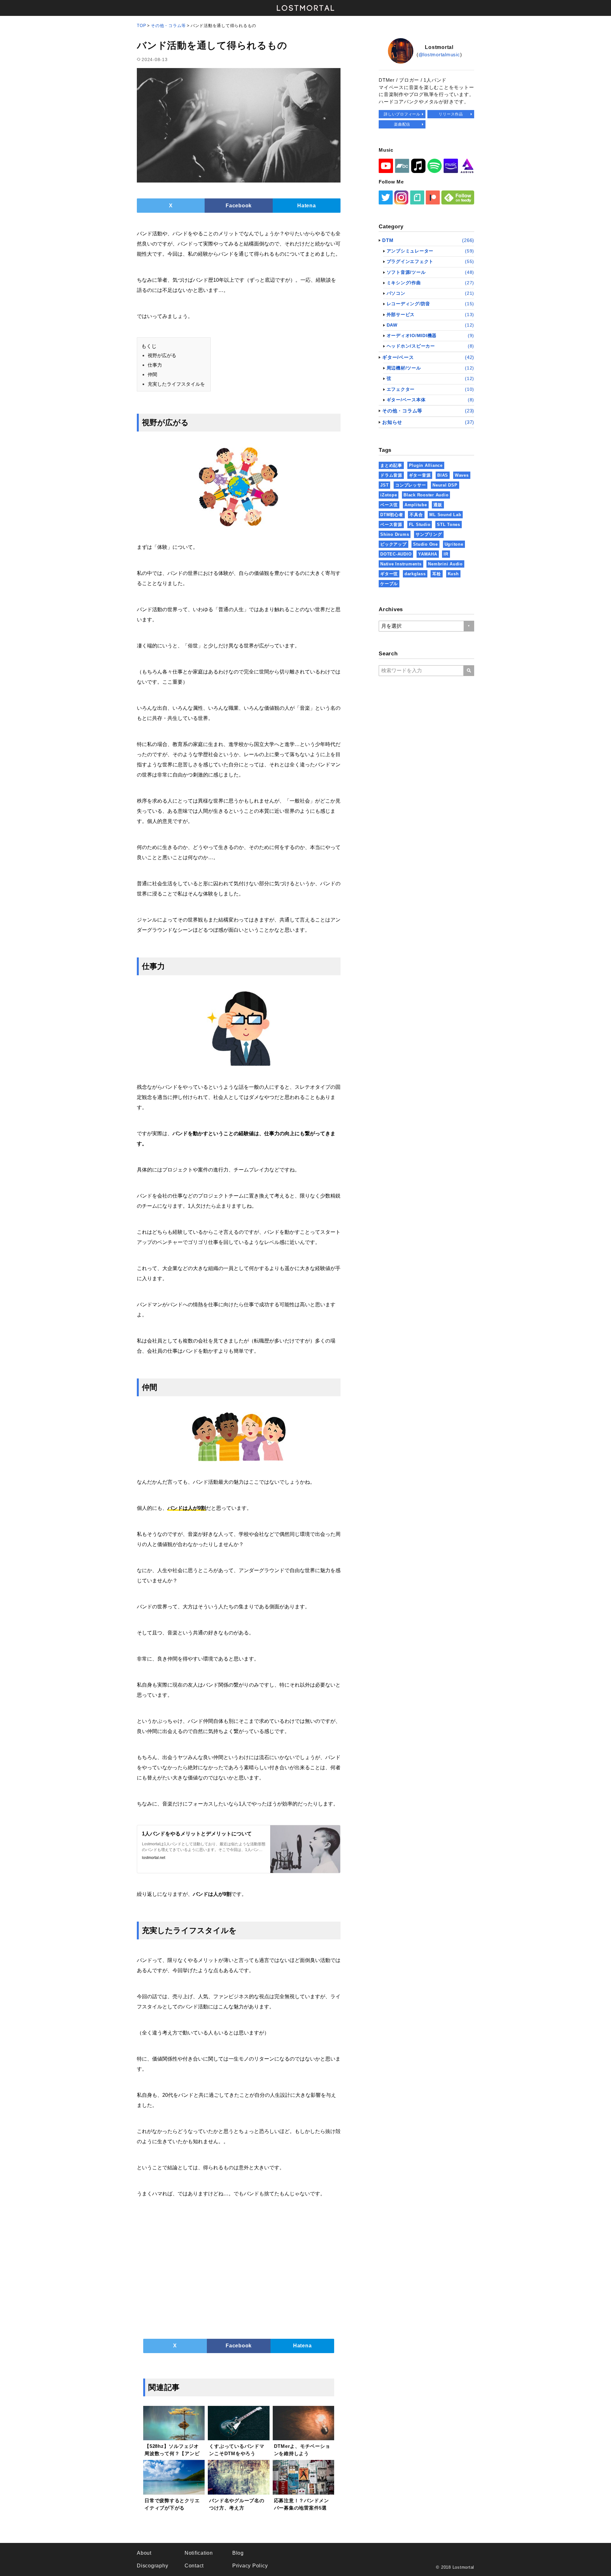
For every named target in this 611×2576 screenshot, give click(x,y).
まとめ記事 (391, 465)
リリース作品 (451, 114)
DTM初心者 (392, 515)
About (144, 2553)
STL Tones (449, 525)
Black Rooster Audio (426, 495)
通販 (438, 505)
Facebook (239, 206)
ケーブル (389, 584)
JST (384, 485)
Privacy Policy (250, 2566)
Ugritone (454, 544)
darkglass (415, 574)
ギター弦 (389, 574)
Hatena (307, 206)
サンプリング (429, 534)
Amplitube (416, 505)
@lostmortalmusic (439, 55)
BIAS (443, 475)
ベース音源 (391, 525)
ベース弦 (389, 505)
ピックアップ (393, 544)
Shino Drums (395, 534)
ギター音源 (420, 475)
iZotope (389, 495)
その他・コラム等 (168, 26)
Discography (152, 2566)
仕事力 (155, 365)
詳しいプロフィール (402, 114)
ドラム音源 (391, 475)
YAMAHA (428, 554)
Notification (199, 2553)
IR (446, 554)
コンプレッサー (411, 485)
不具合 (416, 515)
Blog (238, 2553)
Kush (453, 574)
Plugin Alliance (426, 465)
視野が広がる (162, 355)
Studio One (425, 544)
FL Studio (420, 525)
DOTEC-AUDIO (396, 554)
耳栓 (437, 574)
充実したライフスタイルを (176, 384)
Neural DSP (445, 485)
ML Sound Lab (445, 515)
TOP (141, 26)
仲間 (152, 374)
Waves (462, 475)
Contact (194, 2566)
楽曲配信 (402, 124)
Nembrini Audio (445, 564)
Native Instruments (401, 564)
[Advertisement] (239, 2269)
